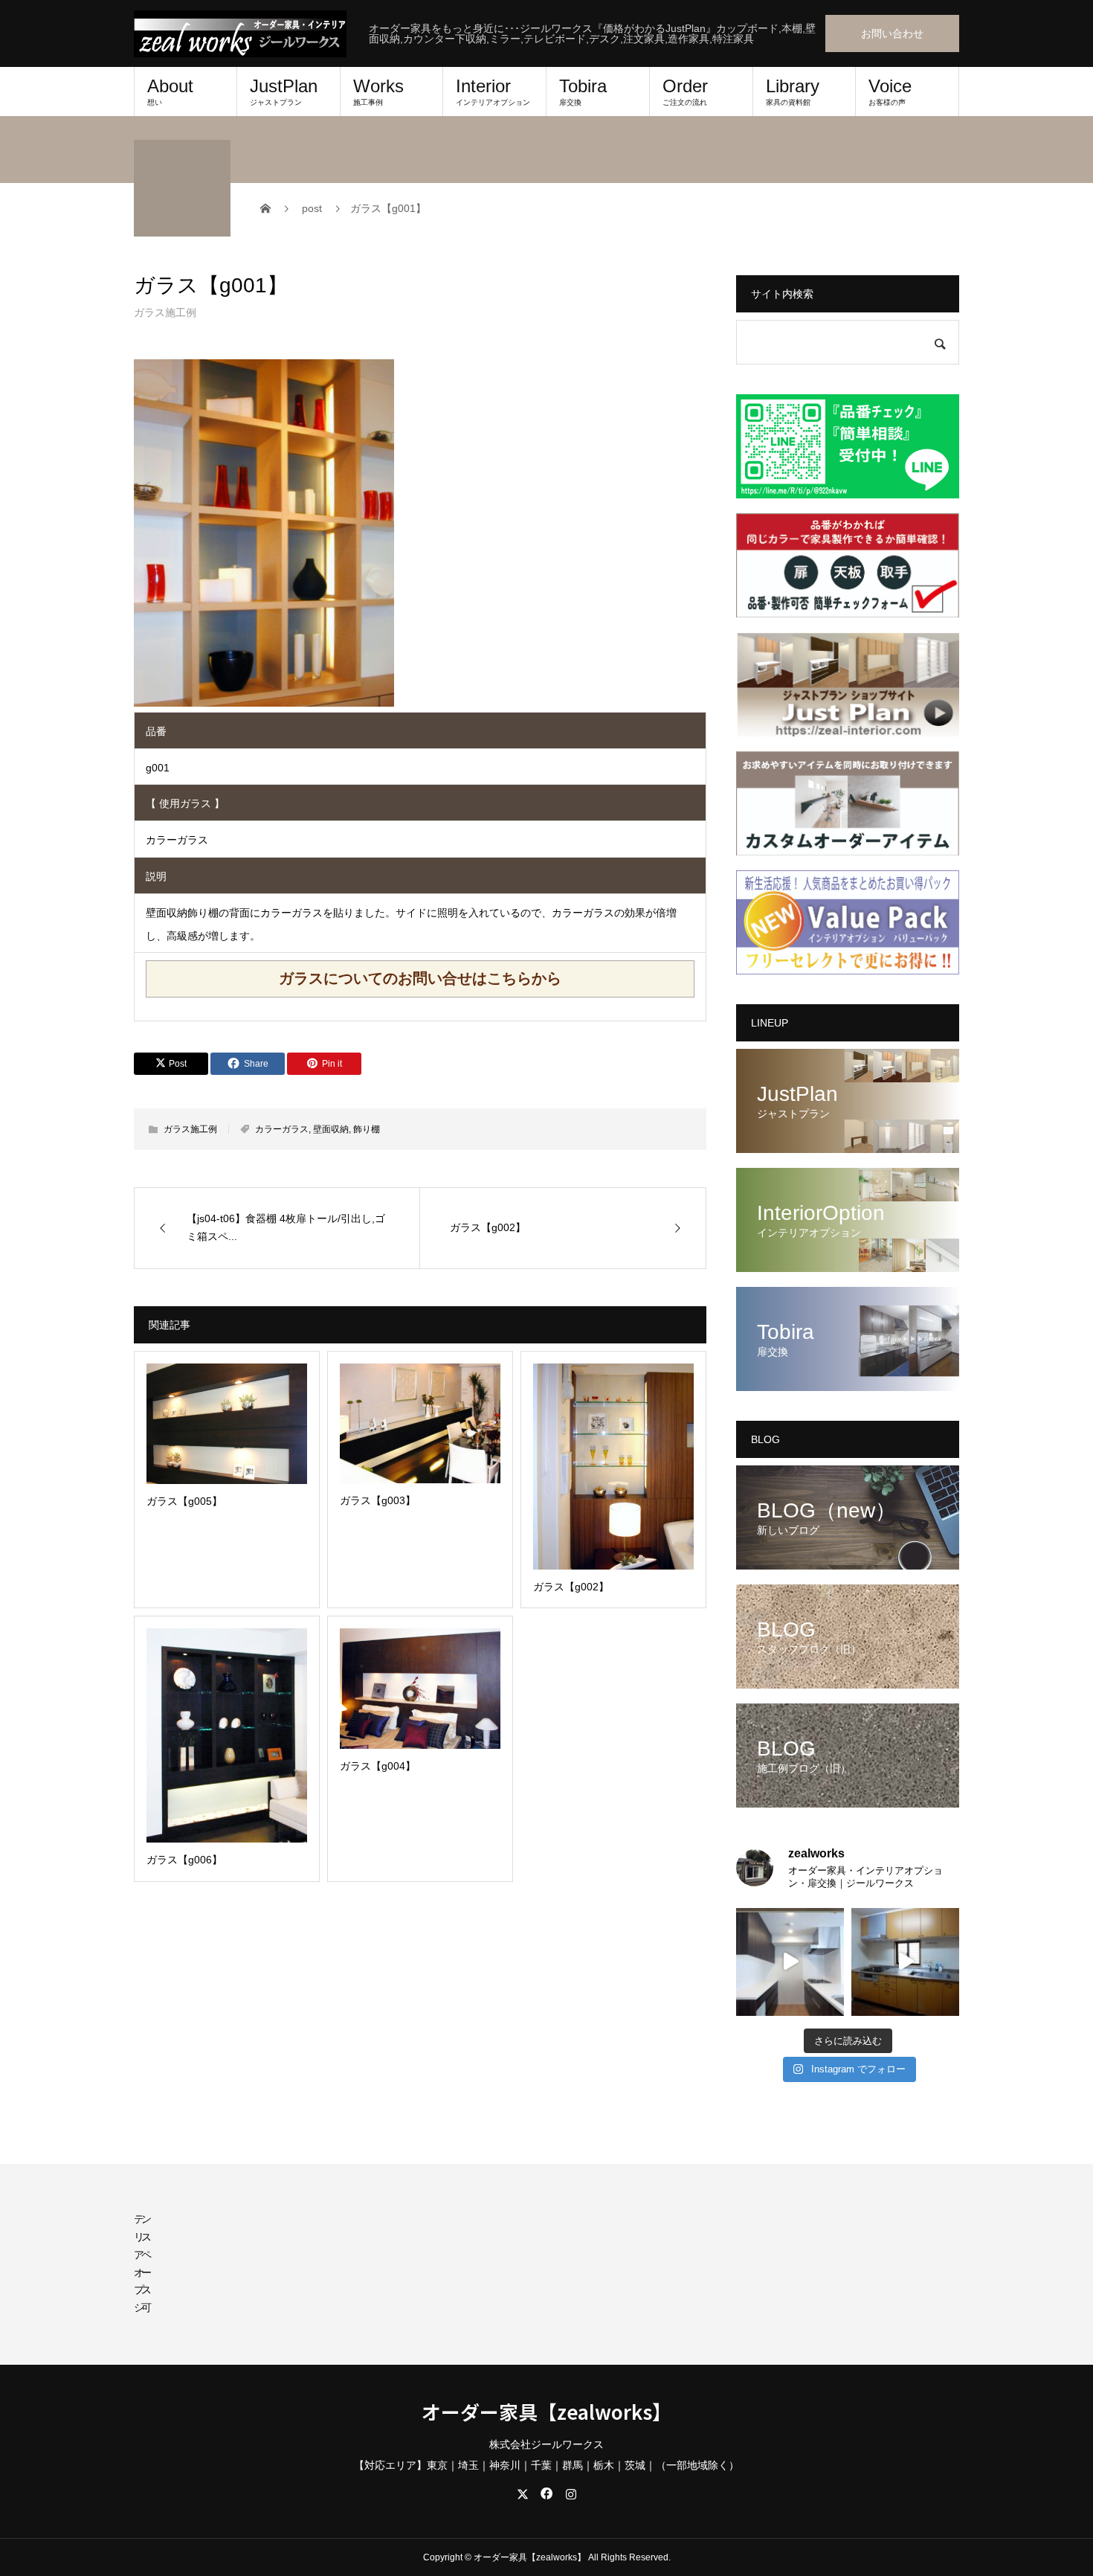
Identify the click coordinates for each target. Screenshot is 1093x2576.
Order (685, 91)
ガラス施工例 (165, 312)
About (170, 91)
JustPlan (284, 91)
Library (793, 91)
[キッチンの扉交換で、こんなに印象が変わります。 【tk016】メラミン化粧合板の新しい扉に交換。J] (905, 1962)
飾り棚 (367, 1129)
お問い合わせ (892, 33)
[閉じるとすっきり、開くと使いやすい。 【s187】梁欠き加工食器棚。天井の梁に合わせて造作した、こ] (790, 1962)
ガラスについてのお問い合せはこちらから (420, 978)
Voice (890, 91)
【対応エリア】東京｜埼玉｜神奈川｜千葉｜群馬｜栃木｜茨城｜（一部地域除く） (546, 2465)
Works (378, 91)
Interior (493, 91)
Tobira (583, 91)
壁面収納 (331, 1129)
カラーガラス (282, 1129)
